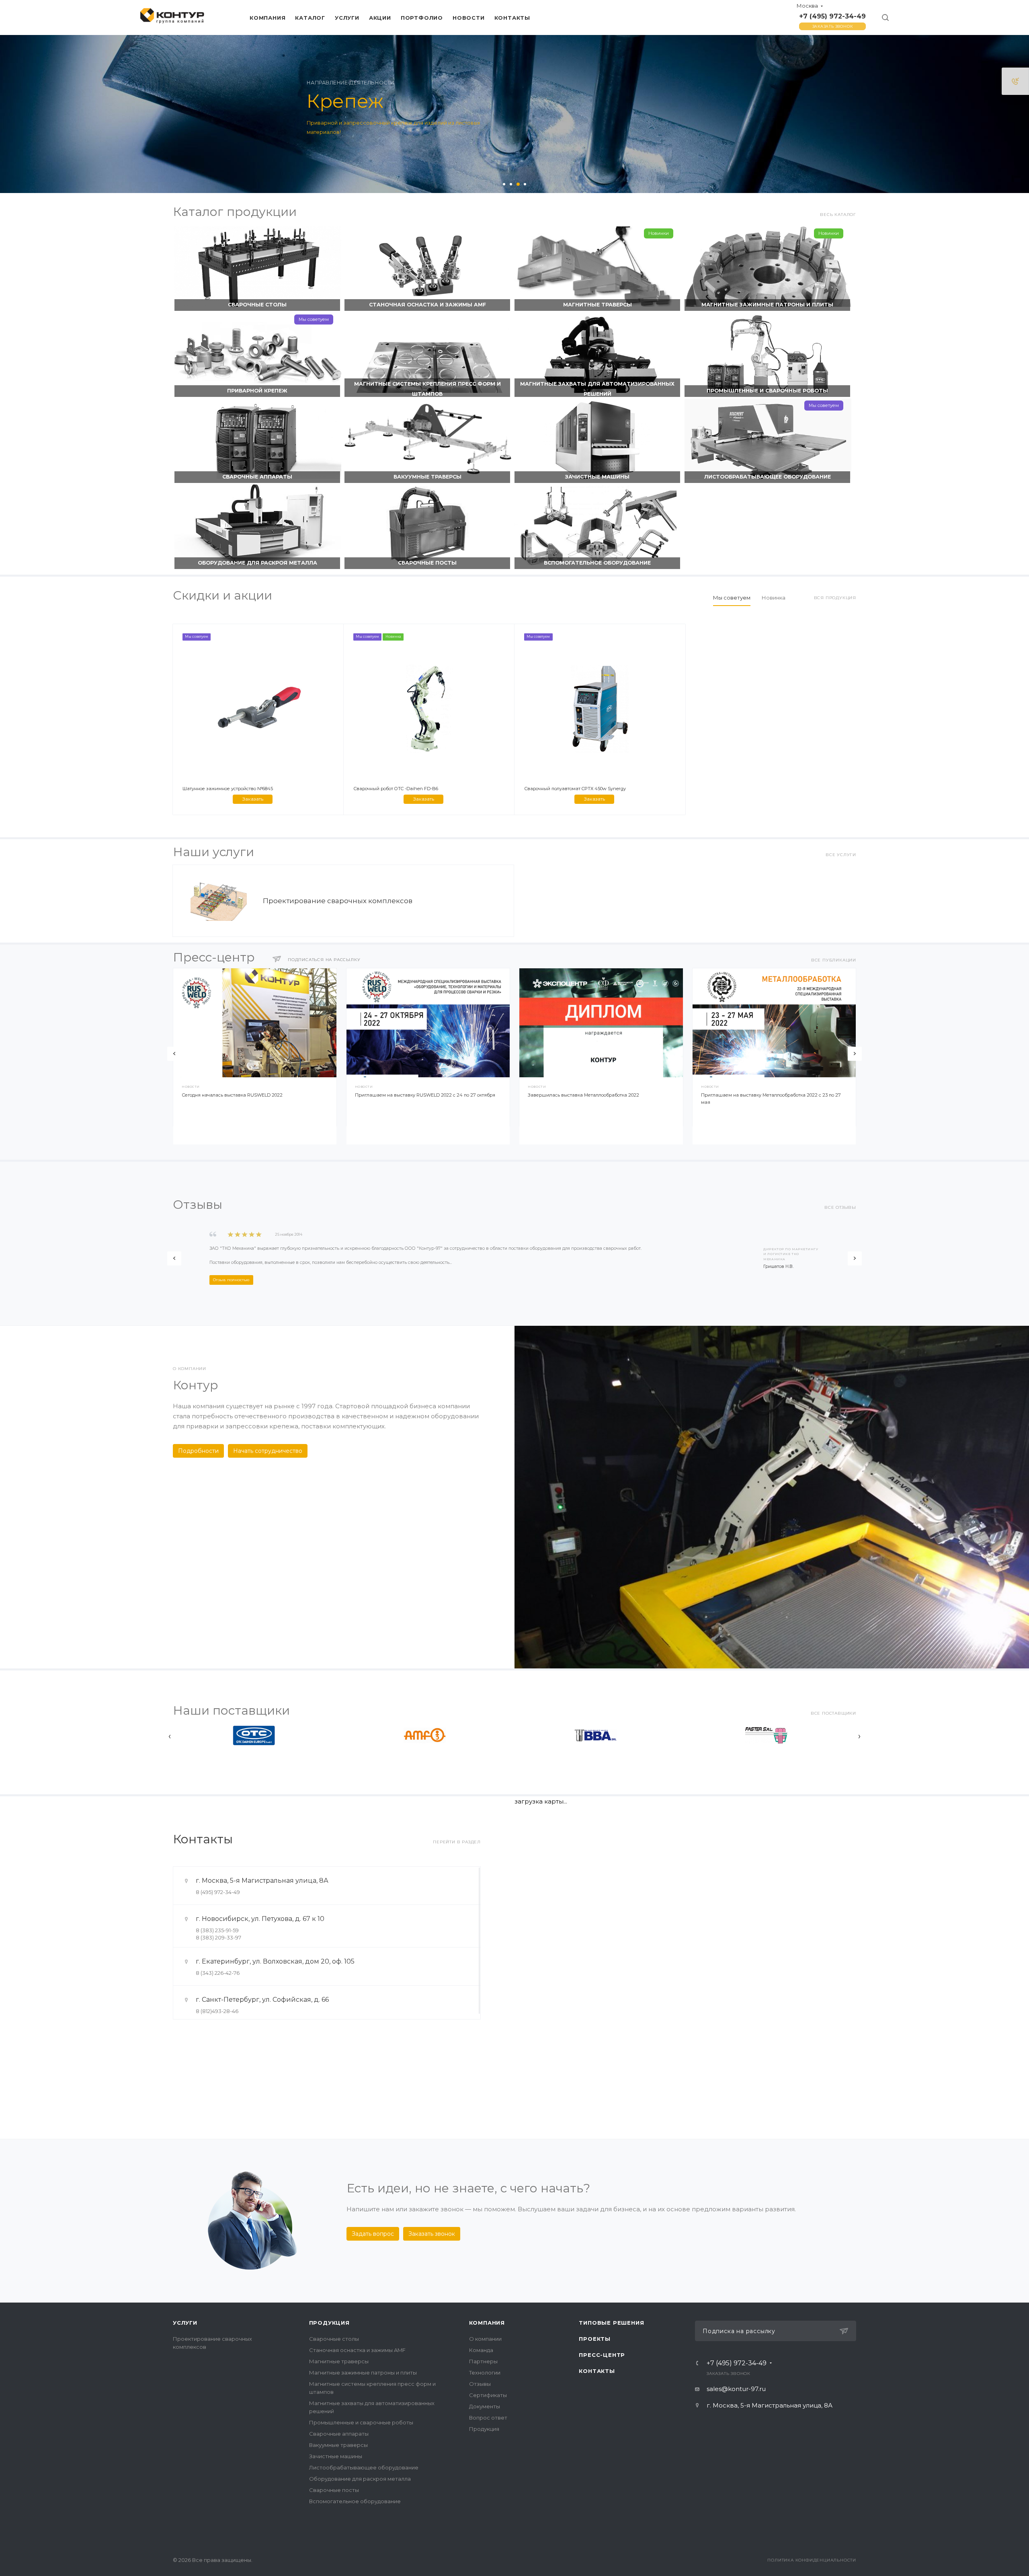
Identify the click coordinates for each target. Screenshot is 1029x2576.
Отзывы (480, 2384)
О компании (485, 2339)
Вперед (855, 1054)
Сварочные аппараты (257, 477)
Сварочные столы (257, 305)
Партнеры (483, 2361)
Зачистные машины (597, 477)
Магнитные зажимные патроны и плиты (767, 305)
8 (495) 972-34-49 (218, 1892)
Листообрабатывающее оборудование (768, 477)
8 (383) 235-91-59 (217, 1930)
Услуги (185, 2323)
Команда (481, 2350)
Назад (174, 1054)
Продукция (329, 2323)
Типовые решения (611, 2323)
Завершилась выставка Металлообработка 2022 (583, 1095)
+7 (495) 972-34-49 (832, 16)
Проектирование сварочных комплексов (338, 901)
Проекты (595, 2339)
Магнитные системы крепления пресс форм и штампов (427, 389)
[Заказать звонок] (1015, 81)
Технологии (485, 2373)
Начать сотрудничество (268, 1451)
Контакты (597, 2371)
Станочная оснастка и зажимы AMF (427, 305)
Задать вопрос (373, 2234)
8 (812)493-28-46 (217, 2011)
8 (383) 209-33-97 (218, 1937)
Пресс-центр (602, 2355)
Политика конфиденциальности (812, 2560)
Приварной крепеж (257, 391)
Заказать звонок (833, 26)
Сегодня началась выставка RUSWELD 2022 (232, 1095)
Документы (485, 2406)
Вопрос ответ (488, 2418)
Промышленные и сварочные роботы (767, 391)
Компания (487, 2323)
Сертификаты (488, 2395)
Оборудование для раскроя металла (257, 563)
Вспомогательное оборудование (597, 563)
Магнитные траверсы (598, 305)
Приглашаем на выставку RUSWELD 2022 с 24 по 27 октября (425, 1095)
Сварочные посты (427, 563)
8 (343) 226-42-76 (218, 1973)
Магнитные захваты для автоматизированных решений (597, 389)
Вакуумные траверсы (427, 477)
